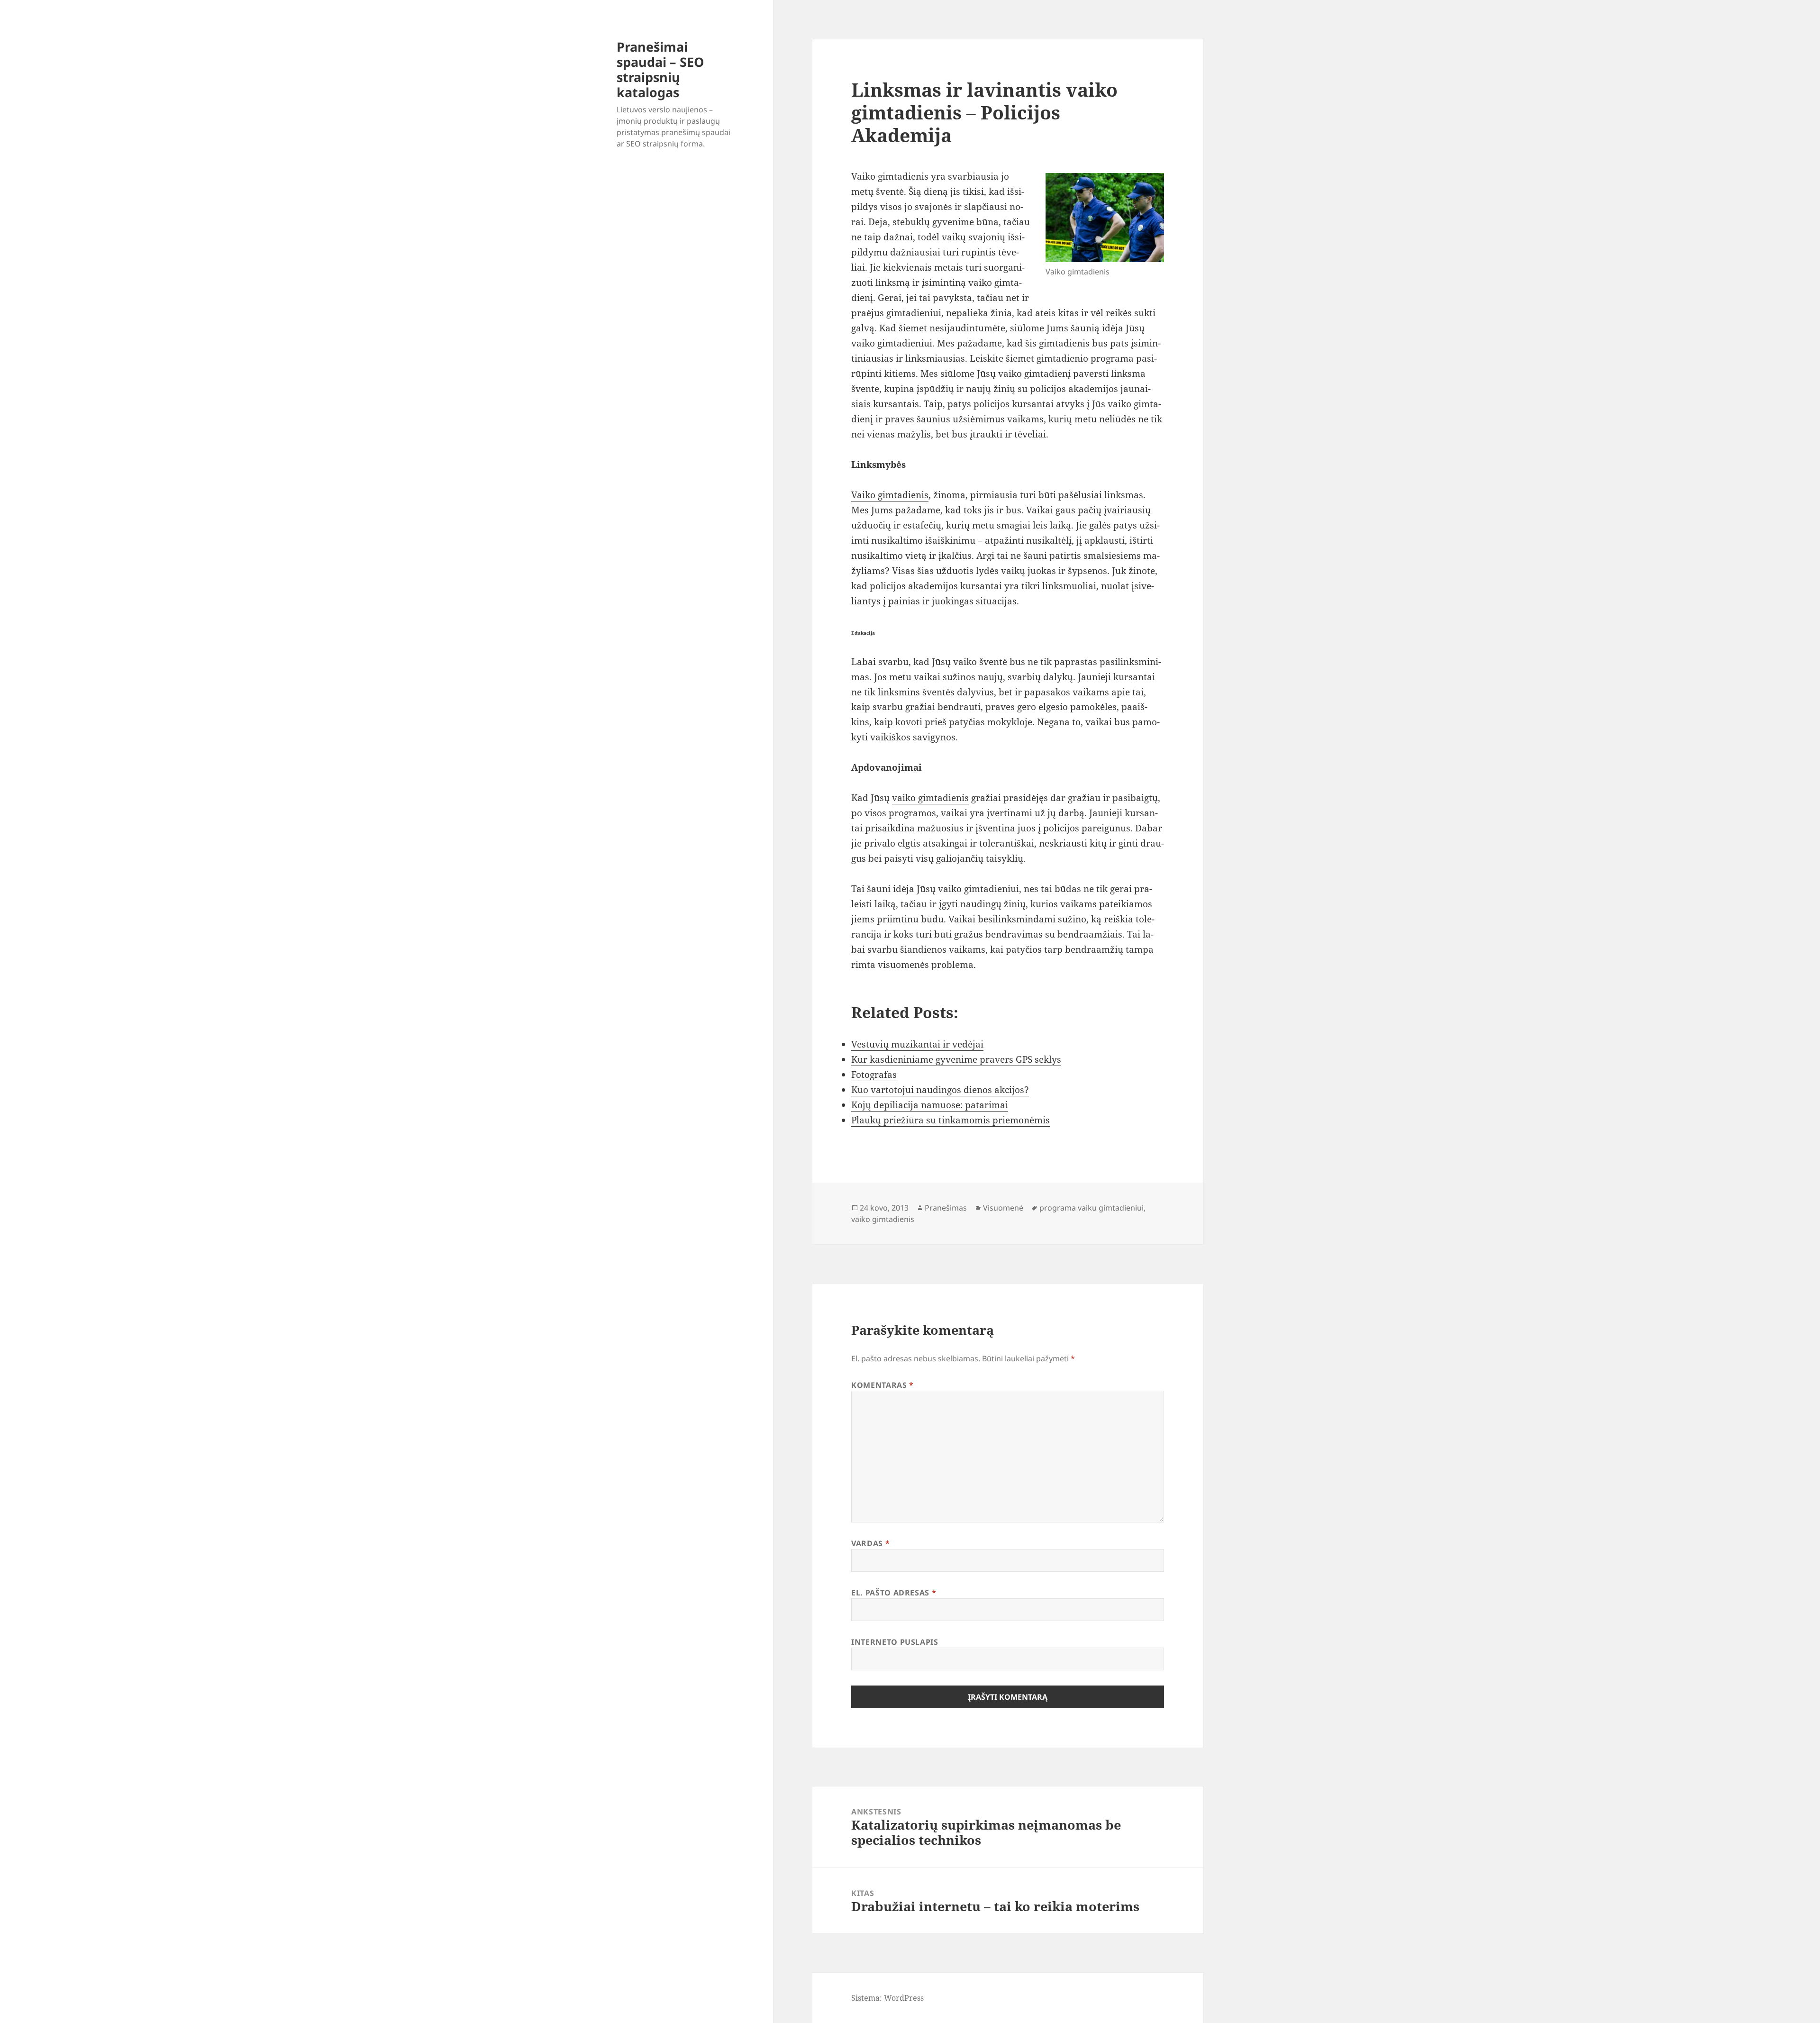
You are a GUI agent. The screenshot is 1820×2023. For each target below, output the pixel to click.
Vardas (870, 1543)
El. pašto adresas (894, 1593)
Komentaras (883, 1385)
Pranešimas (946, 1208)
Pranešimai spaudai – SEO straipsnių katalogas (660, 69)
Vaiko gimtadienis (890, 495)
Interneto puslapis (895, 1642)
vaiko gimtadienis (930, 798)
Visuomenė (1003, 1208)
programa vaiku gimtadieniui (1092, 1208)
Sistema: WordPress (887, 1998)
